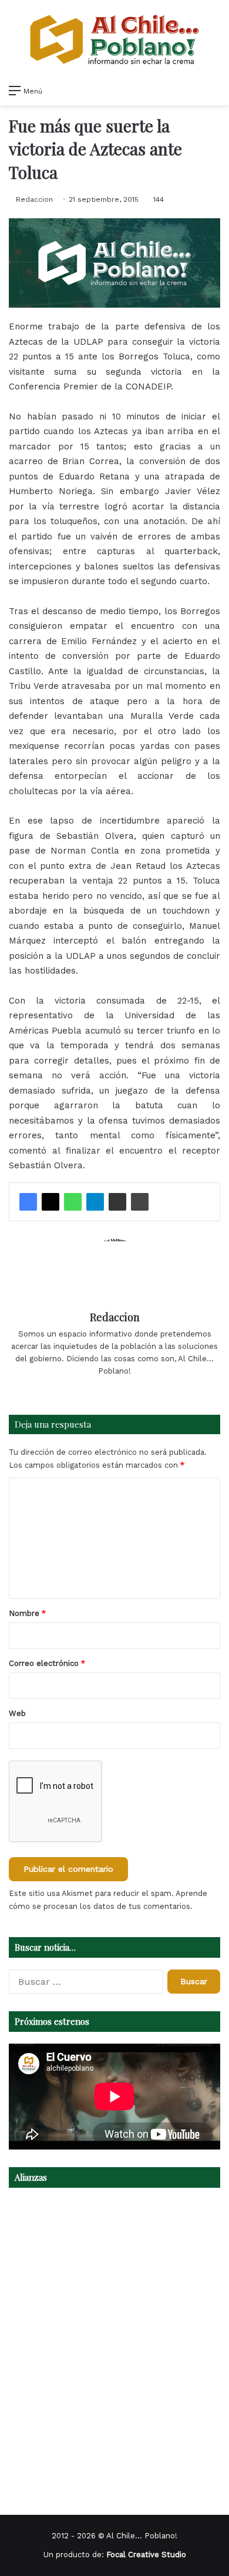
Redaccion (34, 199)
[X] (50, 1202)
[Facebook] (28, 1202)
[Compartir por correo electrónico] (117, 1202)
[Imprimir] (140, 1202)
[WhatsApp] (73, 1202)
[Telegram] (95, 1202)
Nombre (27, 1613)
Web (17, 1713)
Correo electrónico (47, 1663)
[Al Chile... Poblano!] (114, 39)
